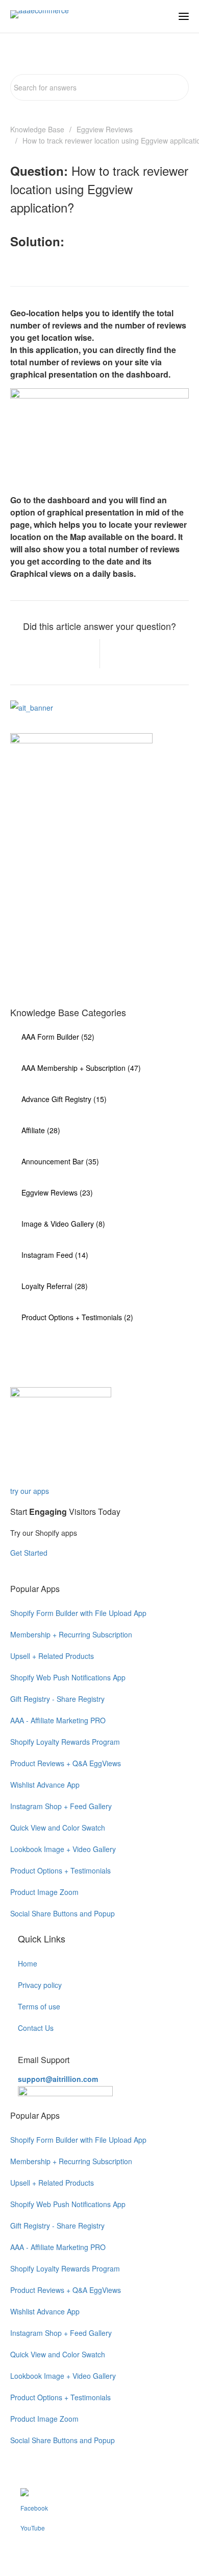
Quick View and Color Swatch (58, 1828)
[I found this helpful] (77, 654)
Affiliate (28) (41, 1130)
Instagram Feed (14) (55, 1255)
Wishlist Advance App (45, 1785)
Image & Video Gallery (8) (63, 1224)
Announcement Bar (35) (60, 1161)
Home (28, 1963)
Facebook (34, 2508)
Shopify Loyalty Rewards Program (65, 1742)
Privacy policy (40, 1985)
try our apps (30, 1491)
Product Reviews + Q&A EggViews (66, 1763)
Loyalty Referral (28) (55, 1286)
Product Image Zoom (44, 1892)
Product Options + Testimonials (60, 1870)
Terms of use (39, 2006)
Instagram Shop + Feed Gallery (61, 1806)
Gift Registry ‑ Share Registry (57, 1699)
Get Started (30, 1553)
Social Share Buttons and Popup (63, 1913)
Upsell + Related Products (52, 1656)
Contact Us (36, 2028)
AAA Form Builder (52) (58, 1037)
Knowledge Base (37, 129)
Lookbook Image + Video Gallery (63, 1849)
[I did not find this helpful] (123, 654)
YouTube (33, 2528)
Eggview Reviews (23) (57, 1192)
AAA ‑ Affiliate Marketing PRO (58, 1720)
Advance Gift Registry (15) (64, 1099)
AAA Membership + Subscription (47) (81, 1068)
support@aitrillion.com (58, 2079)
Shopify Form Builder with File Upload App (78, 1613)
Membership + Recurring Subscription (71, 1634)
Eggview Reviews (105, 129)
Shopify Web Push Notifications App (68, 1677)
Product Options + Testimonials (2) (77, 1317)
